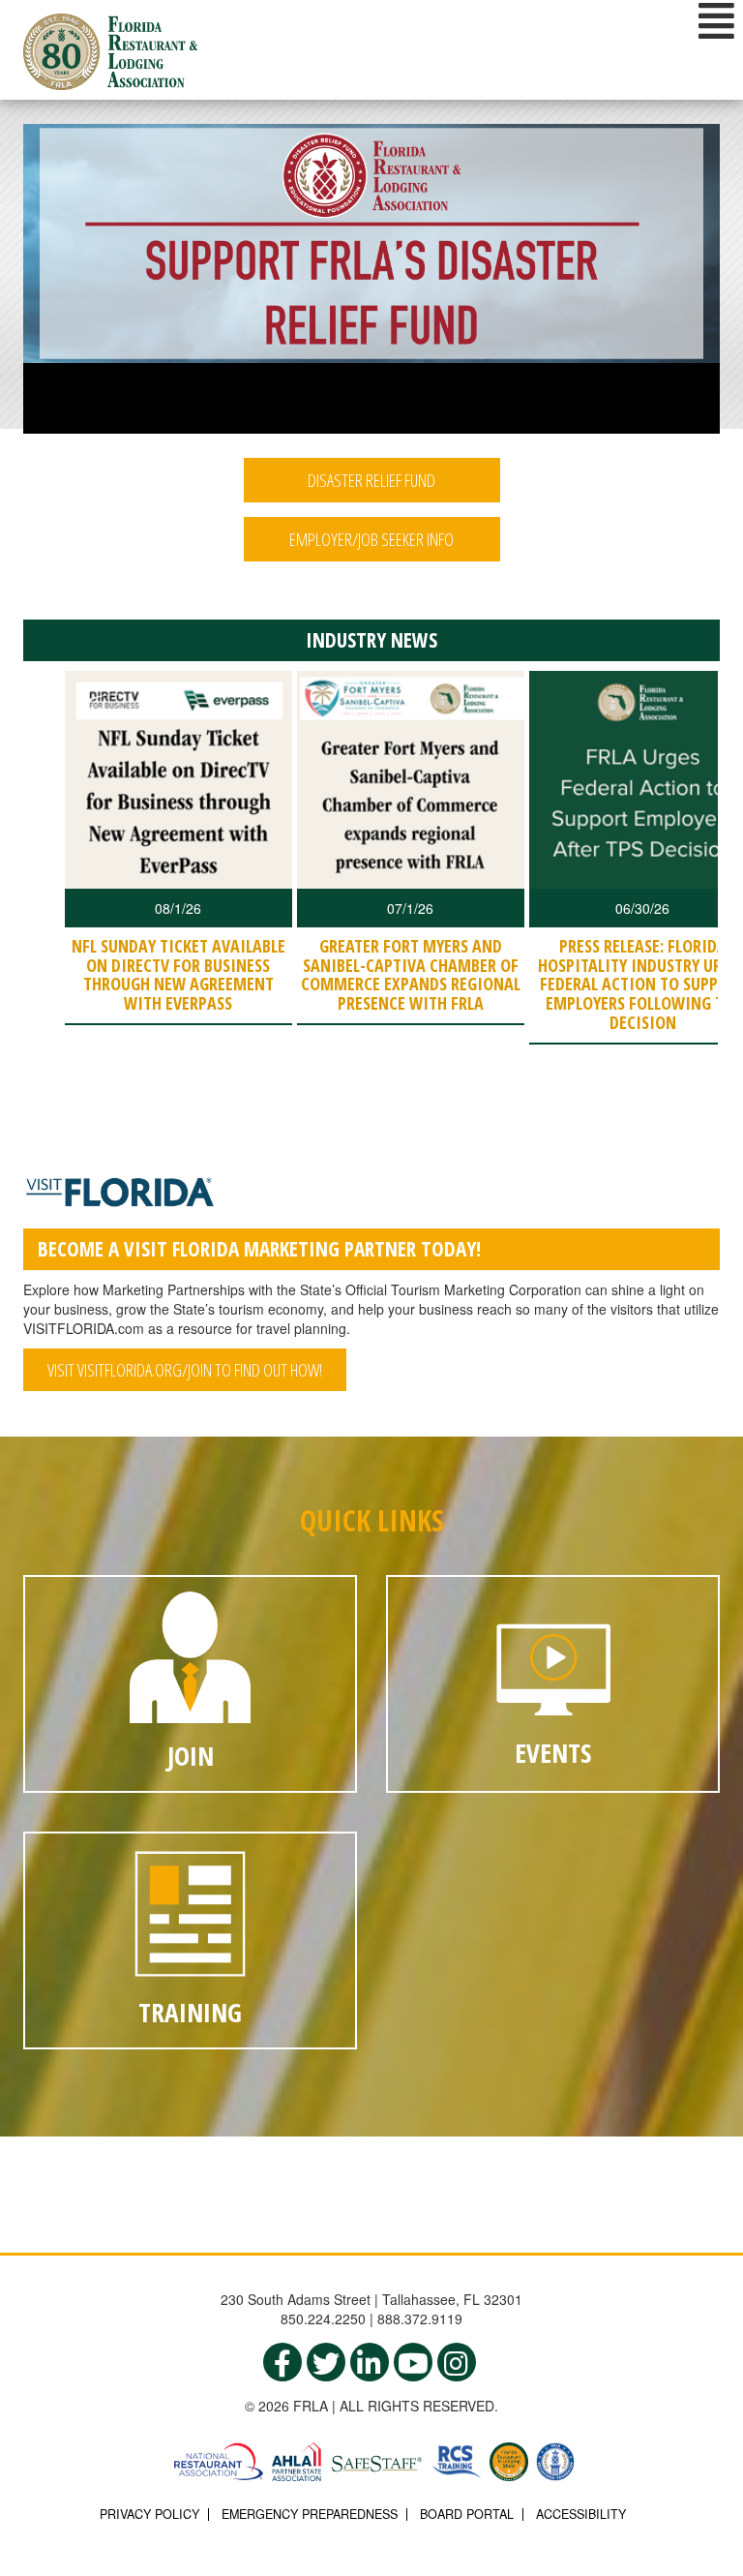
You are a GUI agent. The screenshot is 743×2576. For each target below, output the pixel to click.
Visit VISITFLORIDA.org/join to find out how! (185, 1370)
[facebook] (282, 2362)
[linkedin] (370, 2362)
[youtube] (413, 2362)
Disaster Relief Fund (371, 480)
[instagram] (457, 2362)
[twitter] (326, 2362)
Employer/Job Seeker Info (371, 539)
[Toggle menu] (716, 20)
